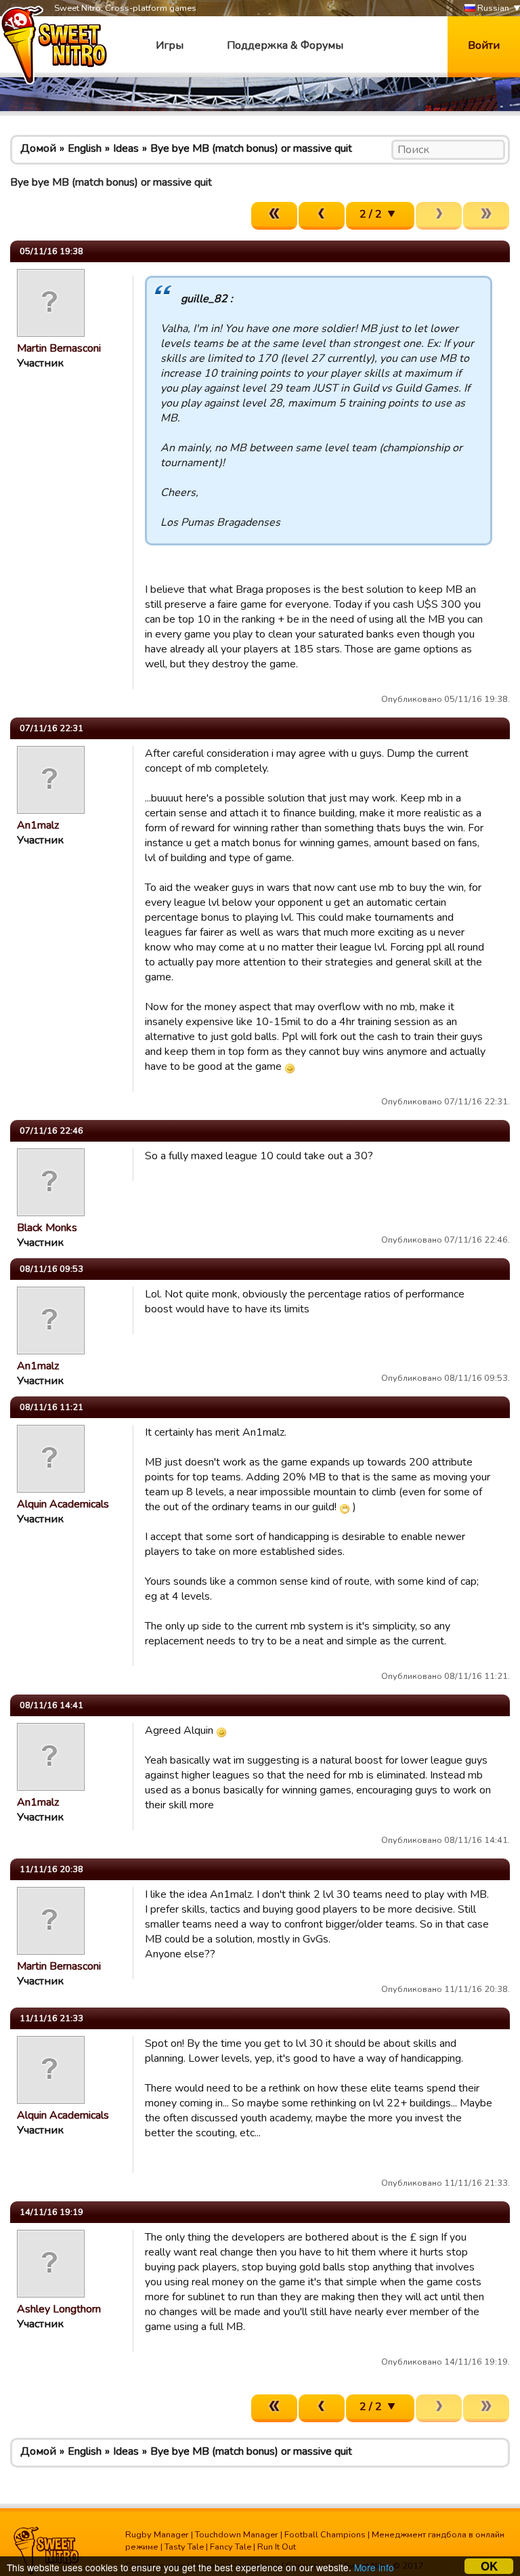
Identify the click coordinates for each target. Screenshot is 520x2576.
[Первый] (274, 216)
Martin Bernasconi (59, 348)
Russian (492, 8)
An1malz (38, 825)
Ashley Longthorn (59, 2309)
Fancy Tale (231, 2547)
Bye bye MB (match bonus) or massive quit (251, 148)
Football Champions (325, 2535)
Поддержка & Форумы (285, 45)
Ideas (126, 148)
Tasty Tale (184, 2547)
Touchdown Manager (237, 2535)
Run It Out (277, 2547)
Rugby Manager (157, 2535)
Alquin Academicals (63, 1504)
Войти (484, 45)
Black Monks (47, 1228)
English (85, 148)
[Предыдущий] (322, 216)
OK (489, 2566)
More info (374, 2567)
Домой (38, 148)
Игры (170, 45)
